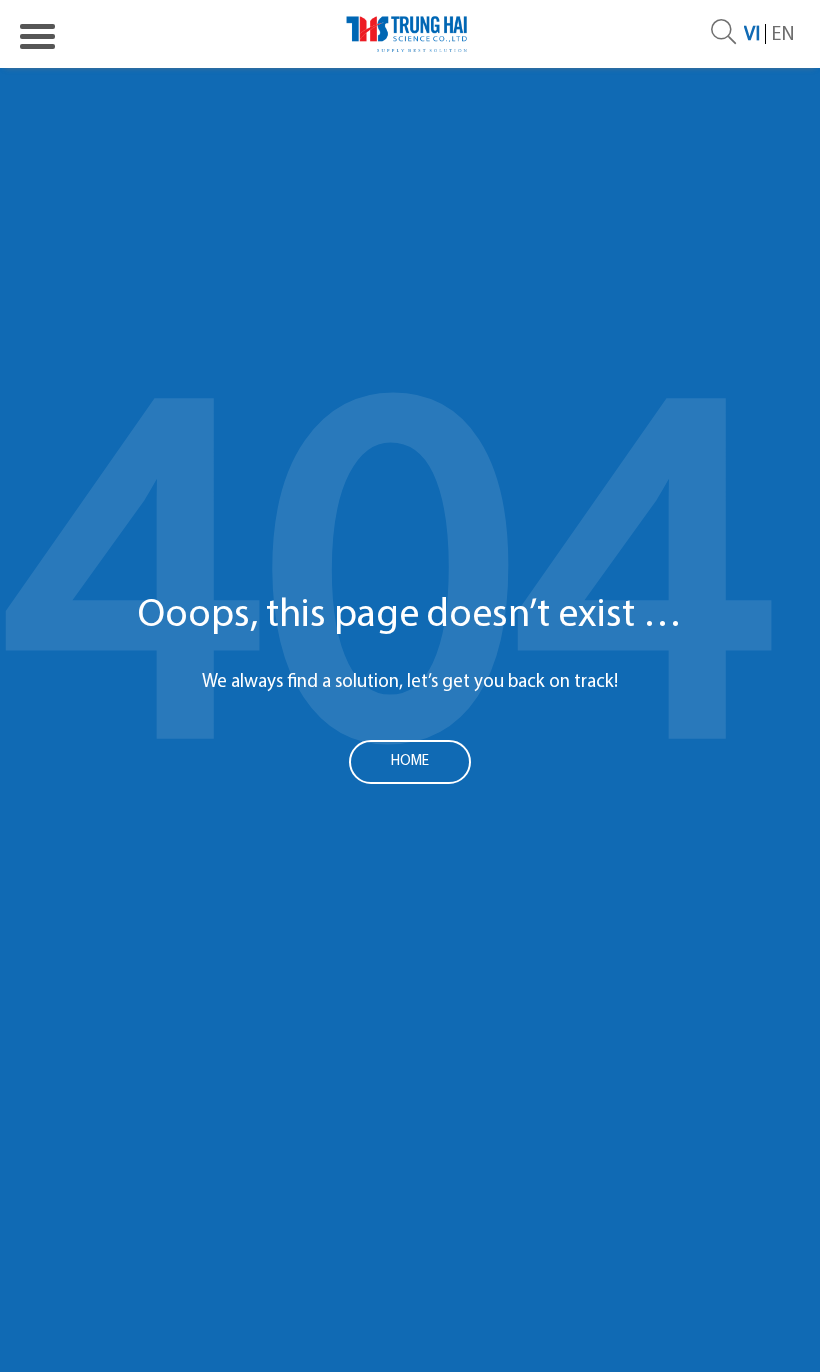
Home (410, 761)
